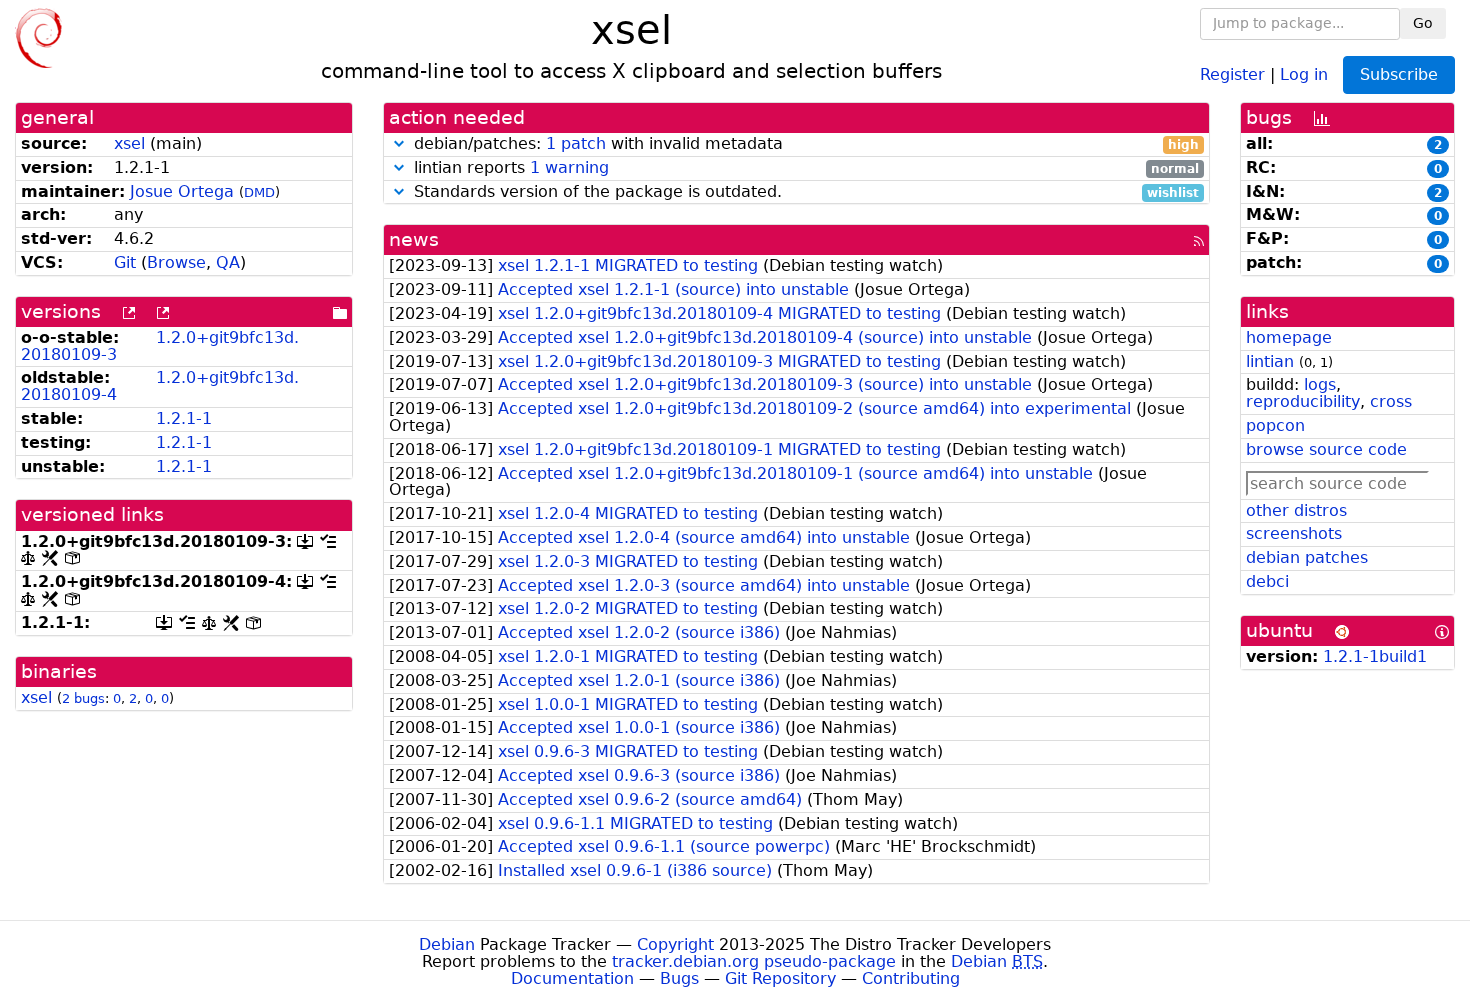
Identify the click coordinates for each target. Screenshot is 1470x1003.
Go (1423, 23)
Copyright (675, 944)
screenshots (1294, 533)
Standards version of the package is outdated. (804, 192)
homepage (1289, 337)
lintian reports (804, 168)
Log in (1304, 73)
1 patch (576, 143)
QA (228, 262)
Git (125, 262)
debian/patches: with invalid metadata (804, 144)
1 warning (569, 167)
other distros (1296, 510)
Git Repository (780, 978)
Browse (176, 262)
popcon (1275, 425)
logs (1320, 384)
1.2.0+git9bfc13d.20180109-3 (160, 346)
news (414, 239)
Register (1232, 73)
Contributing (911, 978)
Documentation (572, 978)
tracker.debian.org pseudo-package (754, 961)
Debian (447, 944)
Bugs (679, 978)
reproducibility (1303, 401)
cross (1391, 401)
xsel (129, 143)
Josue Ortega (182, 191)
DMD (259, 192)
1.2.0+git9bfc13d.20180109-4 (160, 386)
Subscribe (1399, 74)
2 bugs (83, 698)
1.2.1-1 (184, 418)
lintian (1270, 361)
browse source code (1326, 449)
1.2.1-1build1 (1375, 656)
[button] (399, 143)
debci (1267, 581)
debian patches (1307, 557)
